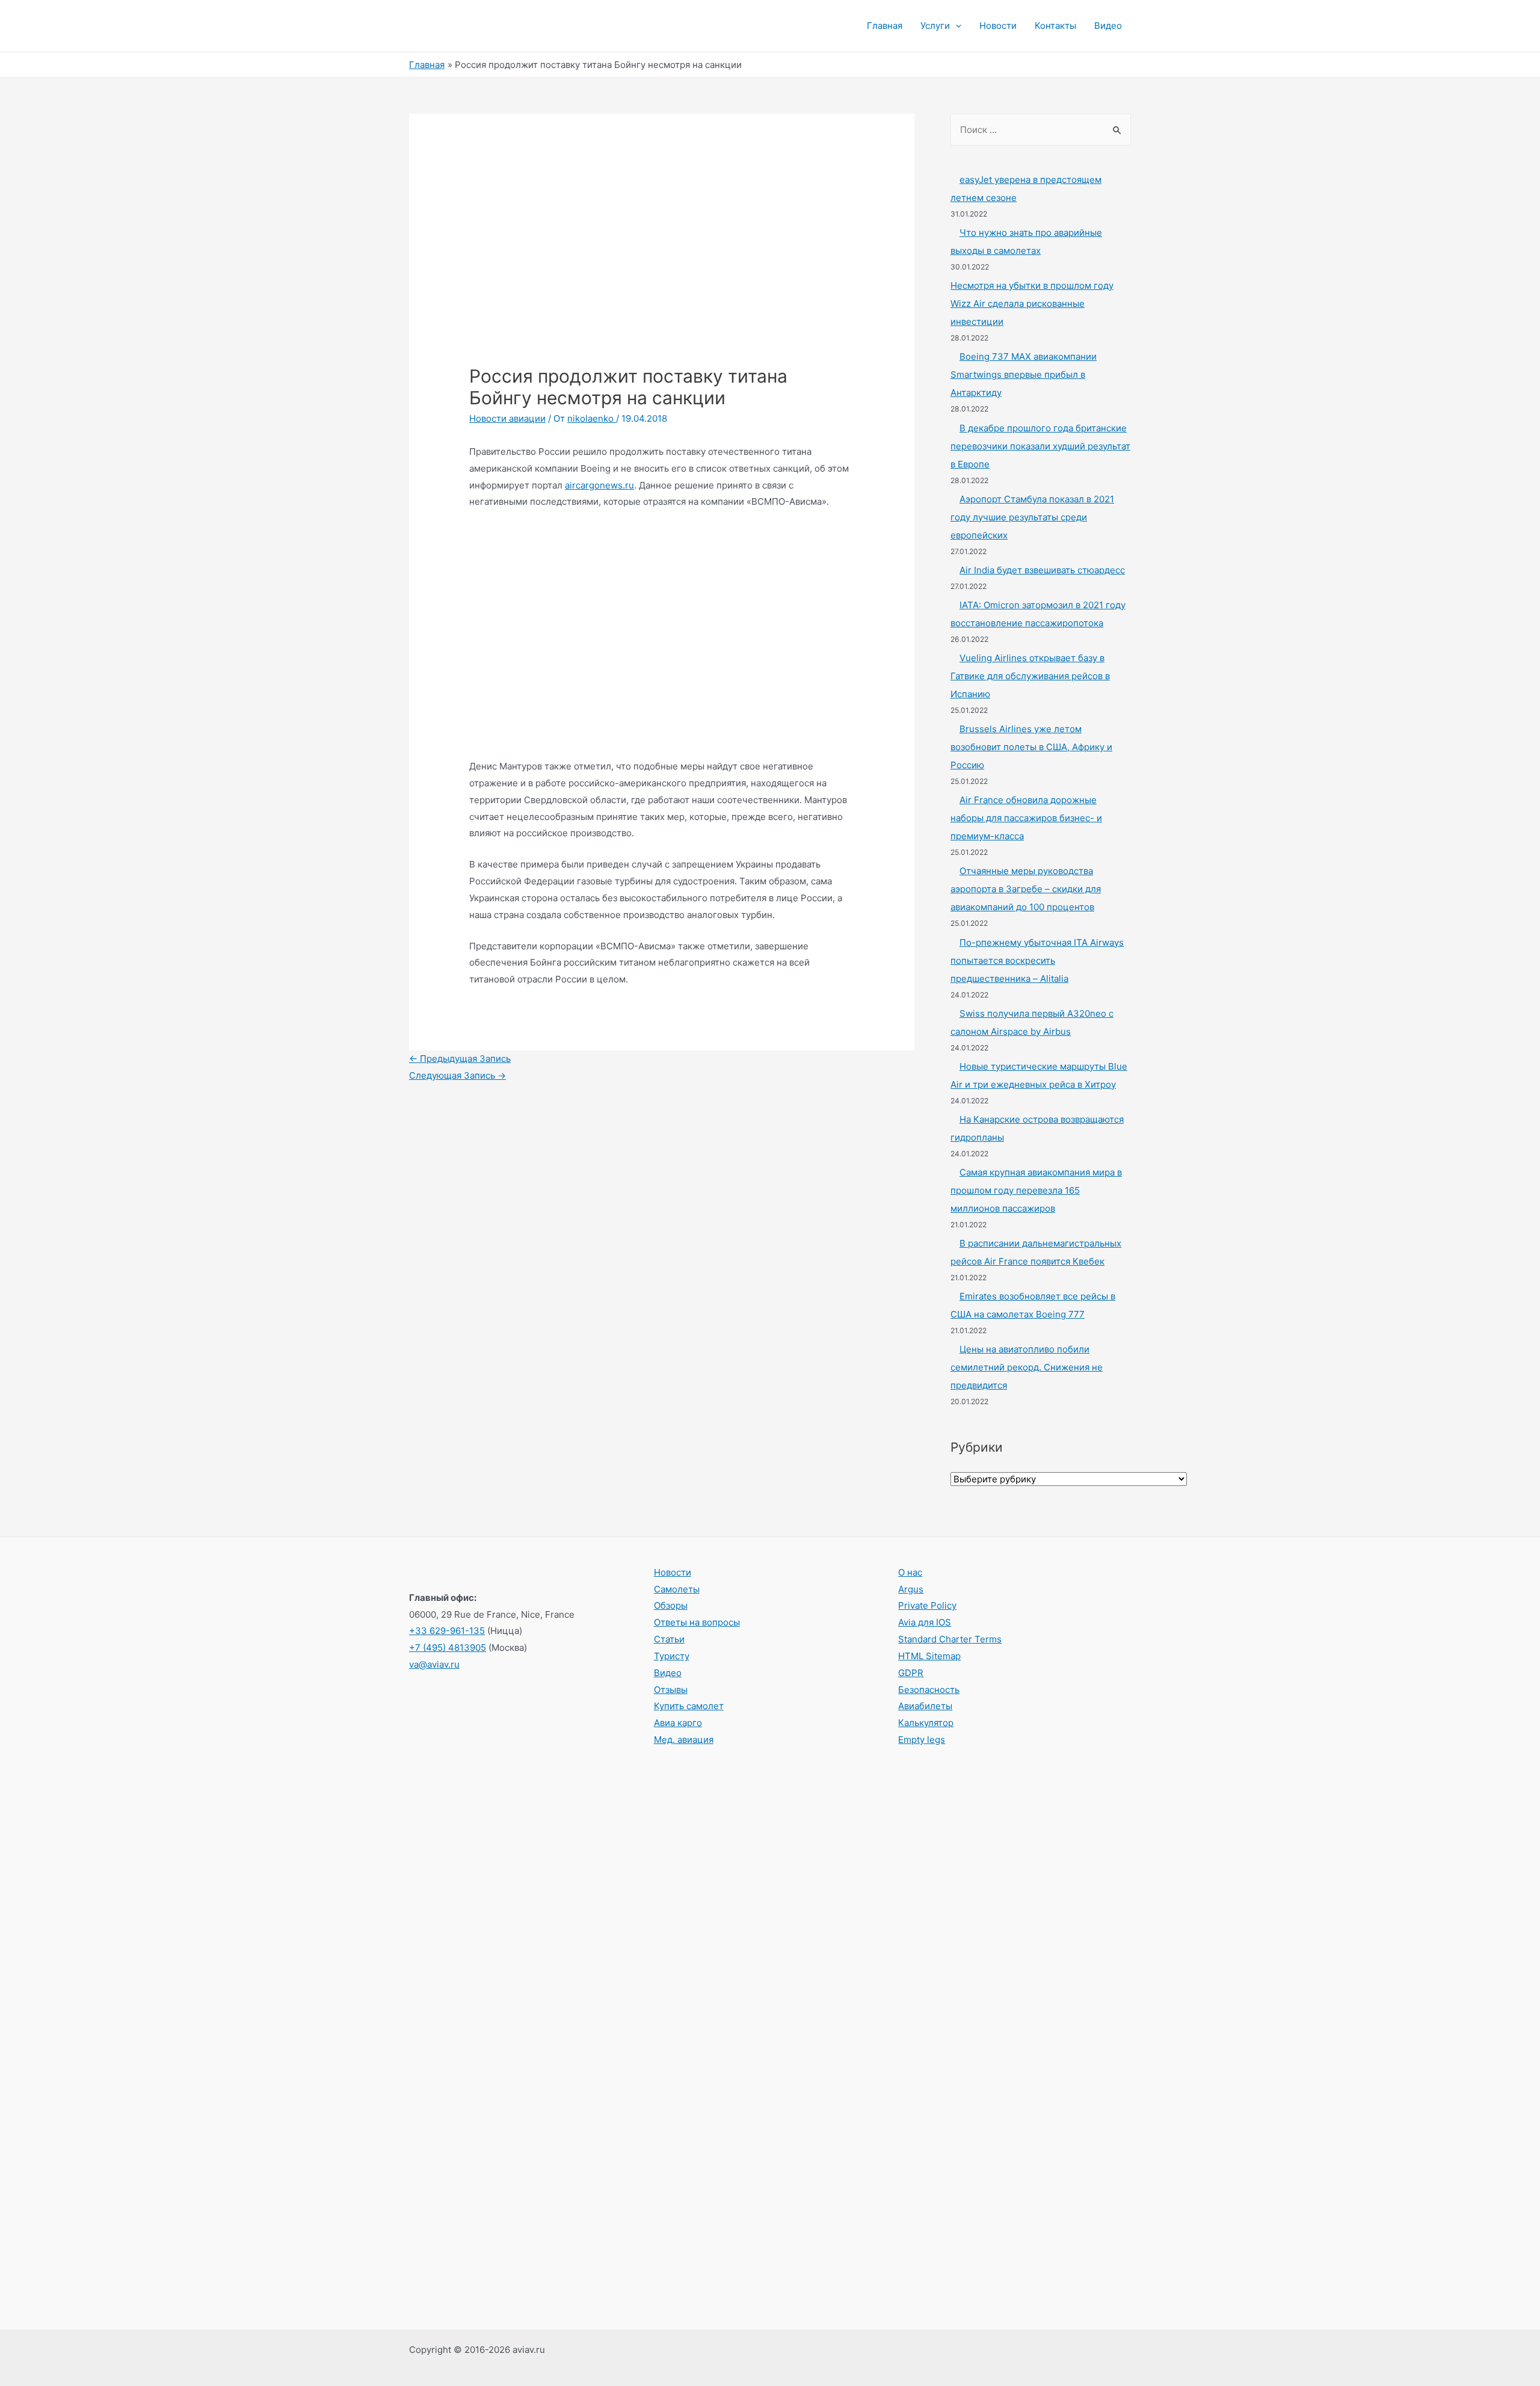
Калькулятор (926, 1723)
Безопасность (929, 1690)
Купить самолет (689, 1706)
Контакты (1055, 26)
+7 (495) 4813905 (448, 1648)
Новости (998, 26)
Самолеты (677, 1589)
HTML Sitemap (929, 1656)
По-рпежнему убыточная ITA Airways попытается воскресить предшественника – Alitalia (1037, 960)
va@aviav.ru (434, 1664)
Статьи (669, 1639)
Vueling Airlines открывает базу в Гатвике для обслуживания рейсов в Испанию (1030, 676)
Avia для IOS (925, 1622)
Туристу (672, 1656)
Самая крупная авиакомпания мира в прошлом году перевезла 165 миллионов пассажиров (1036, 1190)
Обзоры (671, 1605)
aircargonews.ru (599, 485)
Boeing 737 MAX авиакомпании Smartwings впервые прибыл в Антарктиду (1024, 375)
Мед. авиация (684, 1740)
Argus (911, 1589)
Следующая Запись (457, 1075)
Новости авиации (507, 418)
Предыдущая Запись (460, 1059)
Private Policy (927, 1605)
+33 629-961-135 (447, 1631)
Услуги (935, 26)
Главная (885, 26)
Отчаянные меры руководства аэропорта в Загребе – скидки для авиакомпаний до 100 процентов (1026, 889)
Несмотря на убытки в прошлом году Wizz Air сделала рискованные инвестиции (1032, 304)
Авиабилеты (925, 1706)
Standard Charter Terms (950, 1639)
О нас (910, 1572)
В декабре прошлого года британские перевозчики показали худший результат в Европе (1040, 446)
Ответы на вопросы (697, 1622)
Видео (1108, 26)
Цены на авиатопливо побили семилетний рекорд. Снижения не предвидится (1027, 1367)
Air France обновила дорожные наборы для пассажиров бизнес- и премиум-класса (1026, 818)
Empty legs (922, 1740)
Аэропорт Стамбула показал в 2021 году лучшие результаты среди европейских (1032, 517)
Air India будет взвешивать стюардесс (1042, 570)
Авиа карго (678, 1723)
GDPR (911, 1673)
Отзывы (671, 1690)
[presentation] (956, 26)
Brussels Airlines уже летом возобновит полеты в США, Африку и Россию (1031, 747)
